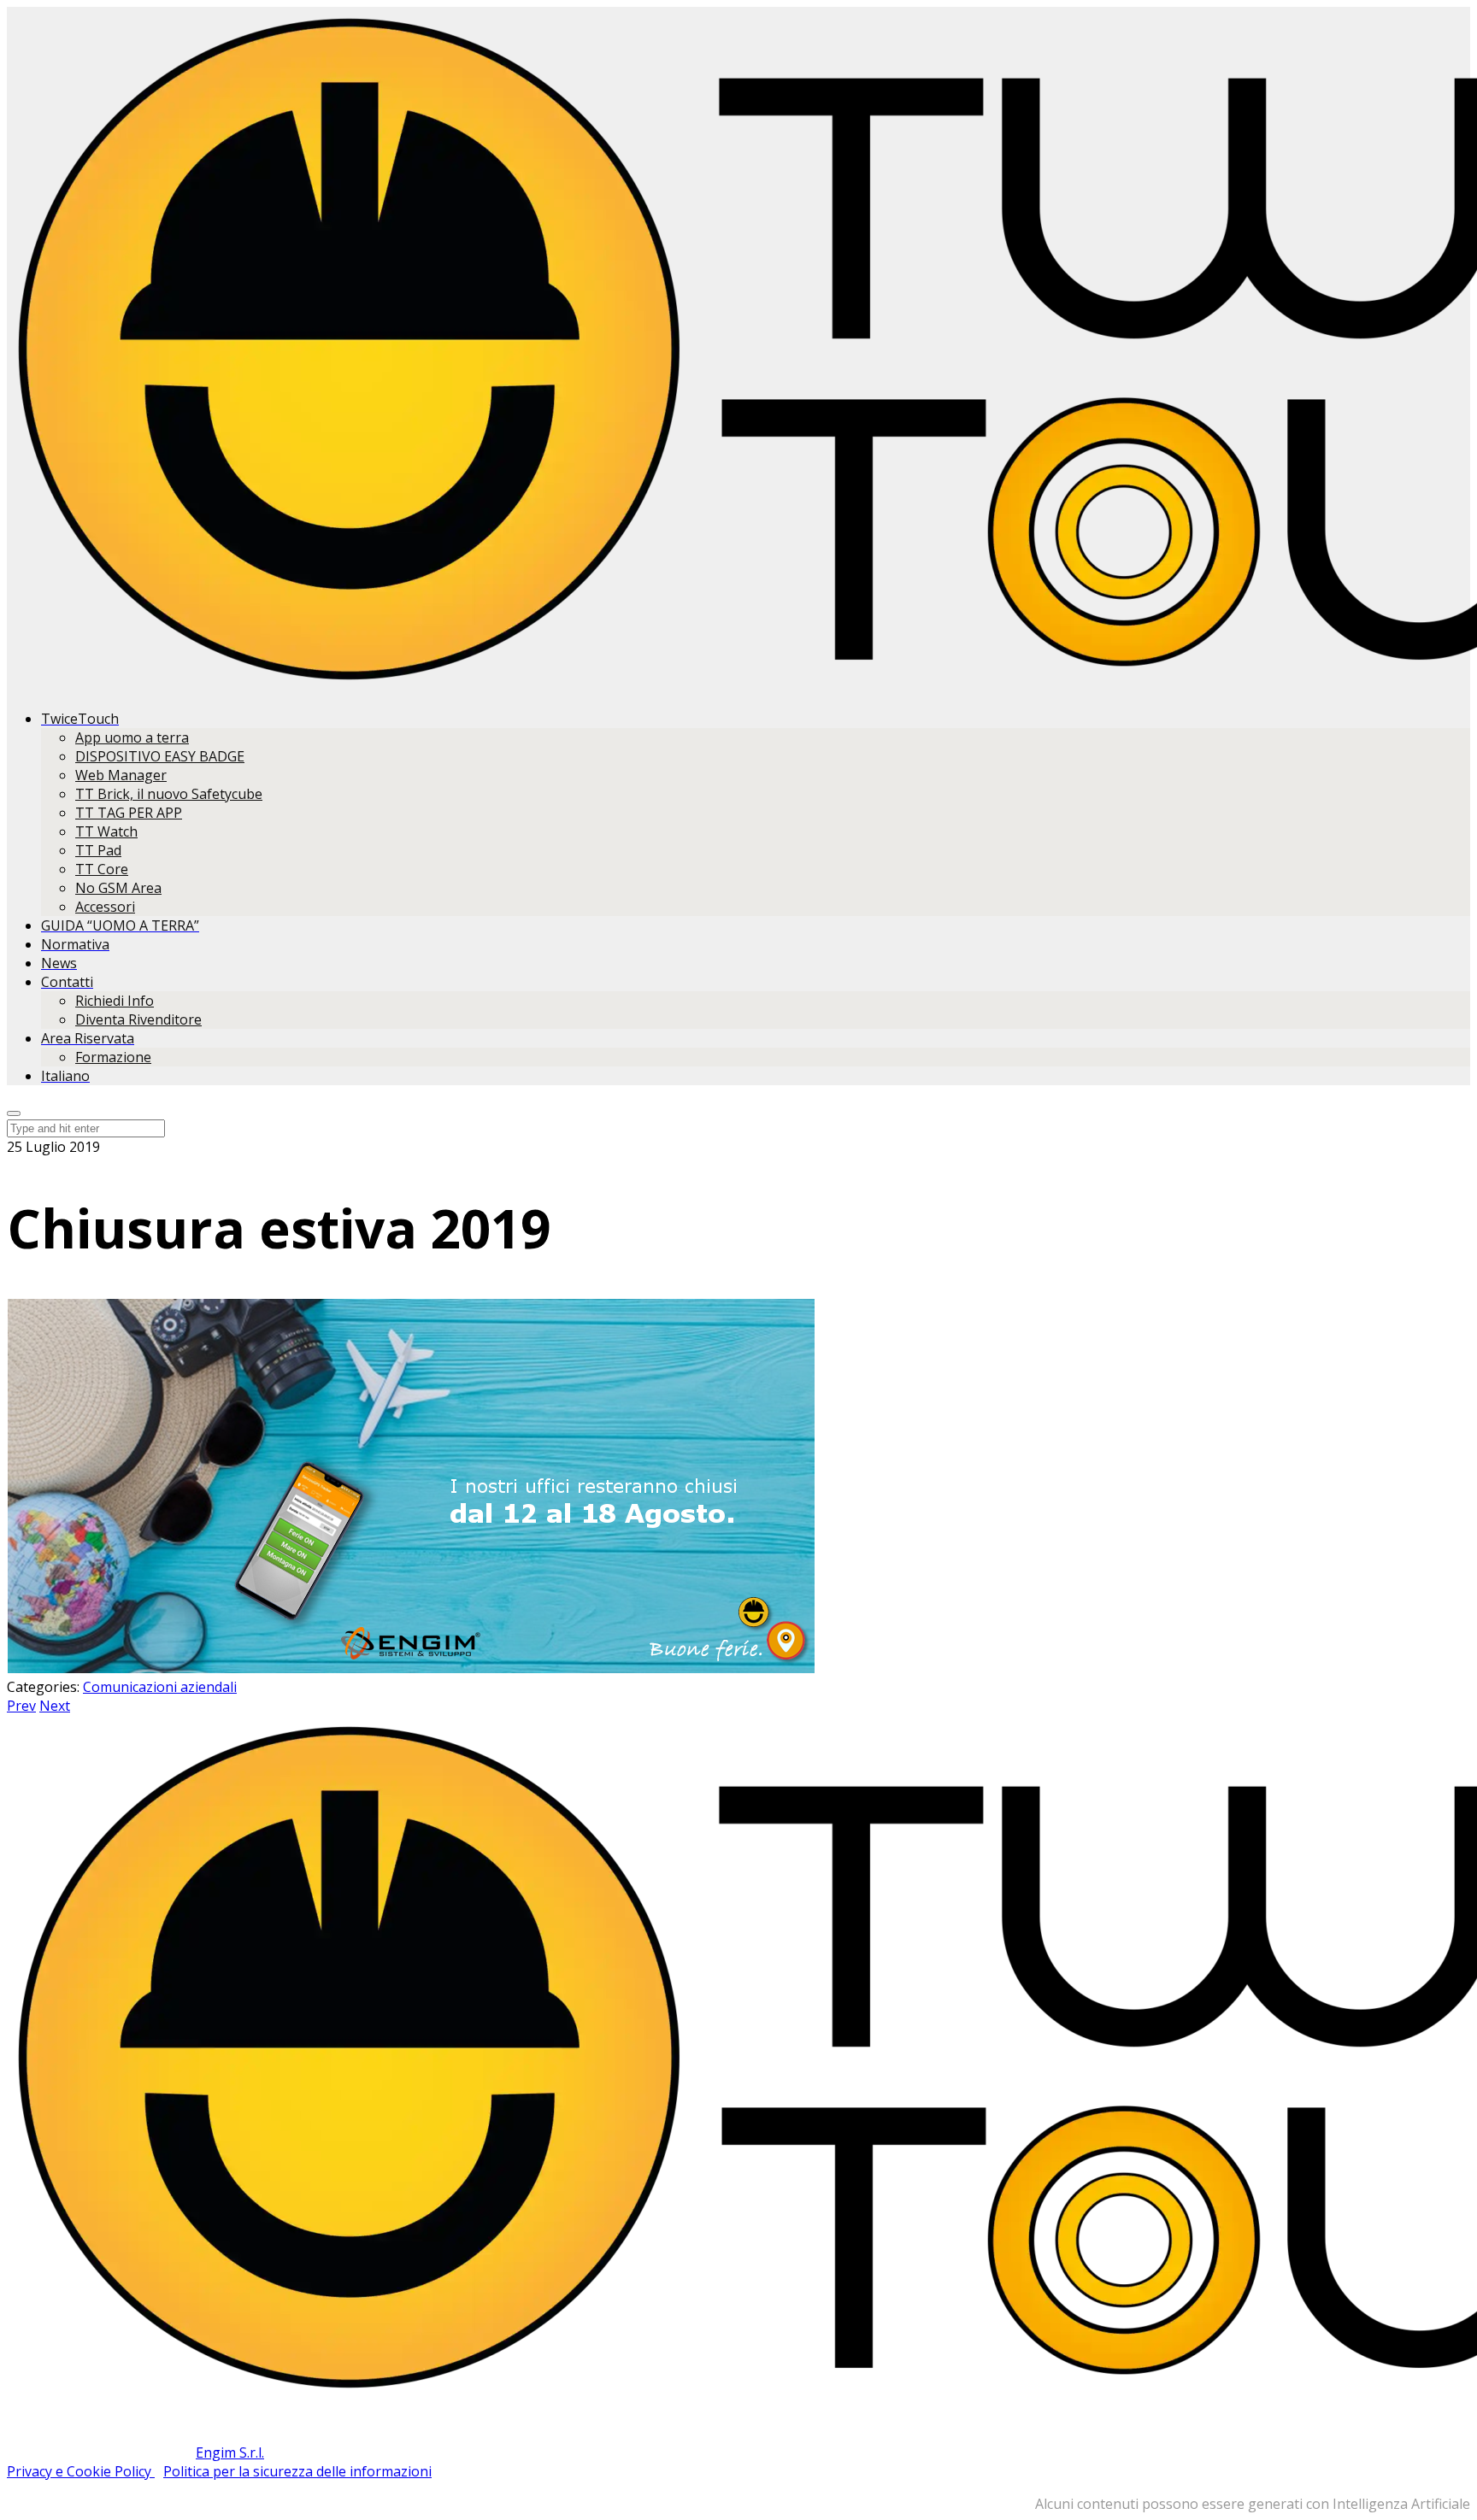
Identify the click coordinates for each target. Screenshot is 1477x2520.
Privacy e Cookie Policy (81, 2471)
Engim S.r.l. (230, 2452)
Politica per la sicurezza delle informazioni (297, 2471)
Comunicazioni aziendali (160, 1687)
